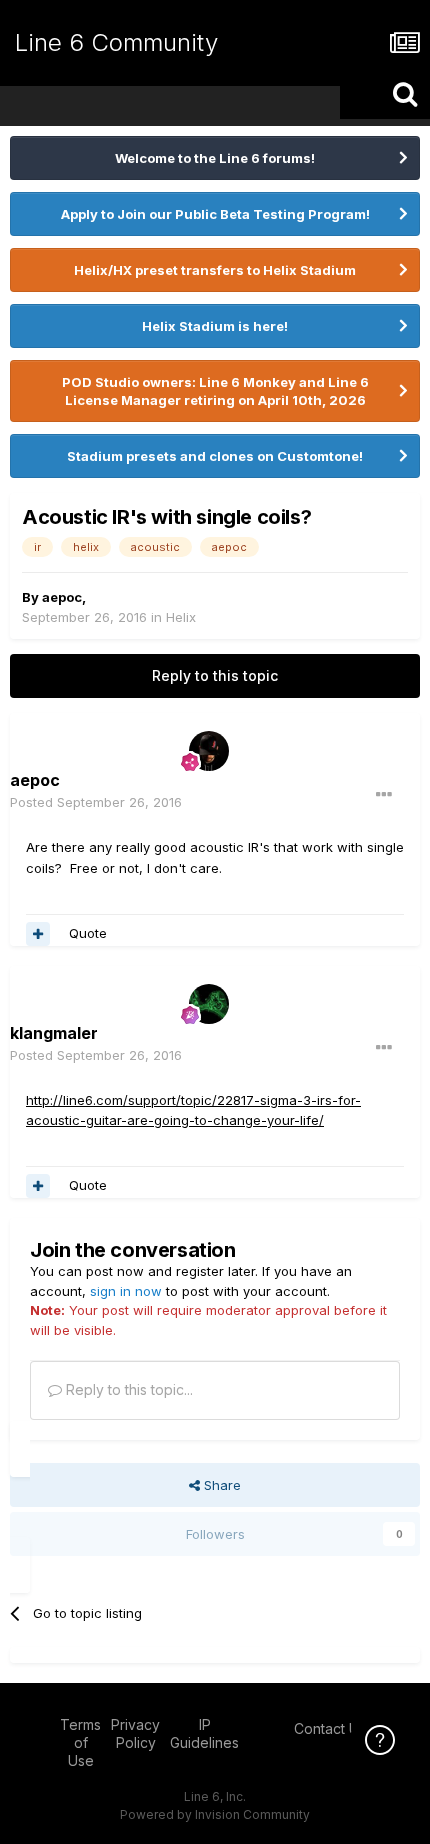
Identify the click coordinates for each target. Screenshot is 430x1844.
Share (220, 1485)
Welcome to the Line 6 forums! (215, 158)
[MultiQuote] (38, 934)
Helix (181, 617)
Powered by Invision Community (215, 1814)
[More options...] (384, 795)
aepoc (62, 597)
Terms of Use (80, 1742)
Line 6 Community (116, 42)
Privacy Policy (135, 1733)
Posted (96, 802)
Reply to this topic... (127, 1389)
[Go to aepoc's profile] (209, 751)
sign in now (126, 1291)
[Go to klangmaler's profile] (209, 1004)
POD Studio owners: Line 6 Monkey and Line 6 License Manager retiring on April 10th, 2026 (215, 391)
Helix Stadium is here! (215, 326)
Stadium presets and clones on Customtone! (215, 456)
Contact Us (330, 1728)
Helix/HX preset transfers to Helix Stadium (215, 270)
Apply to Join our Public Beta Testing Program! (215, 214)
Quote (88, 933)
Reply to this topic (215, 675)
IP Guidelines (204, 1733)
